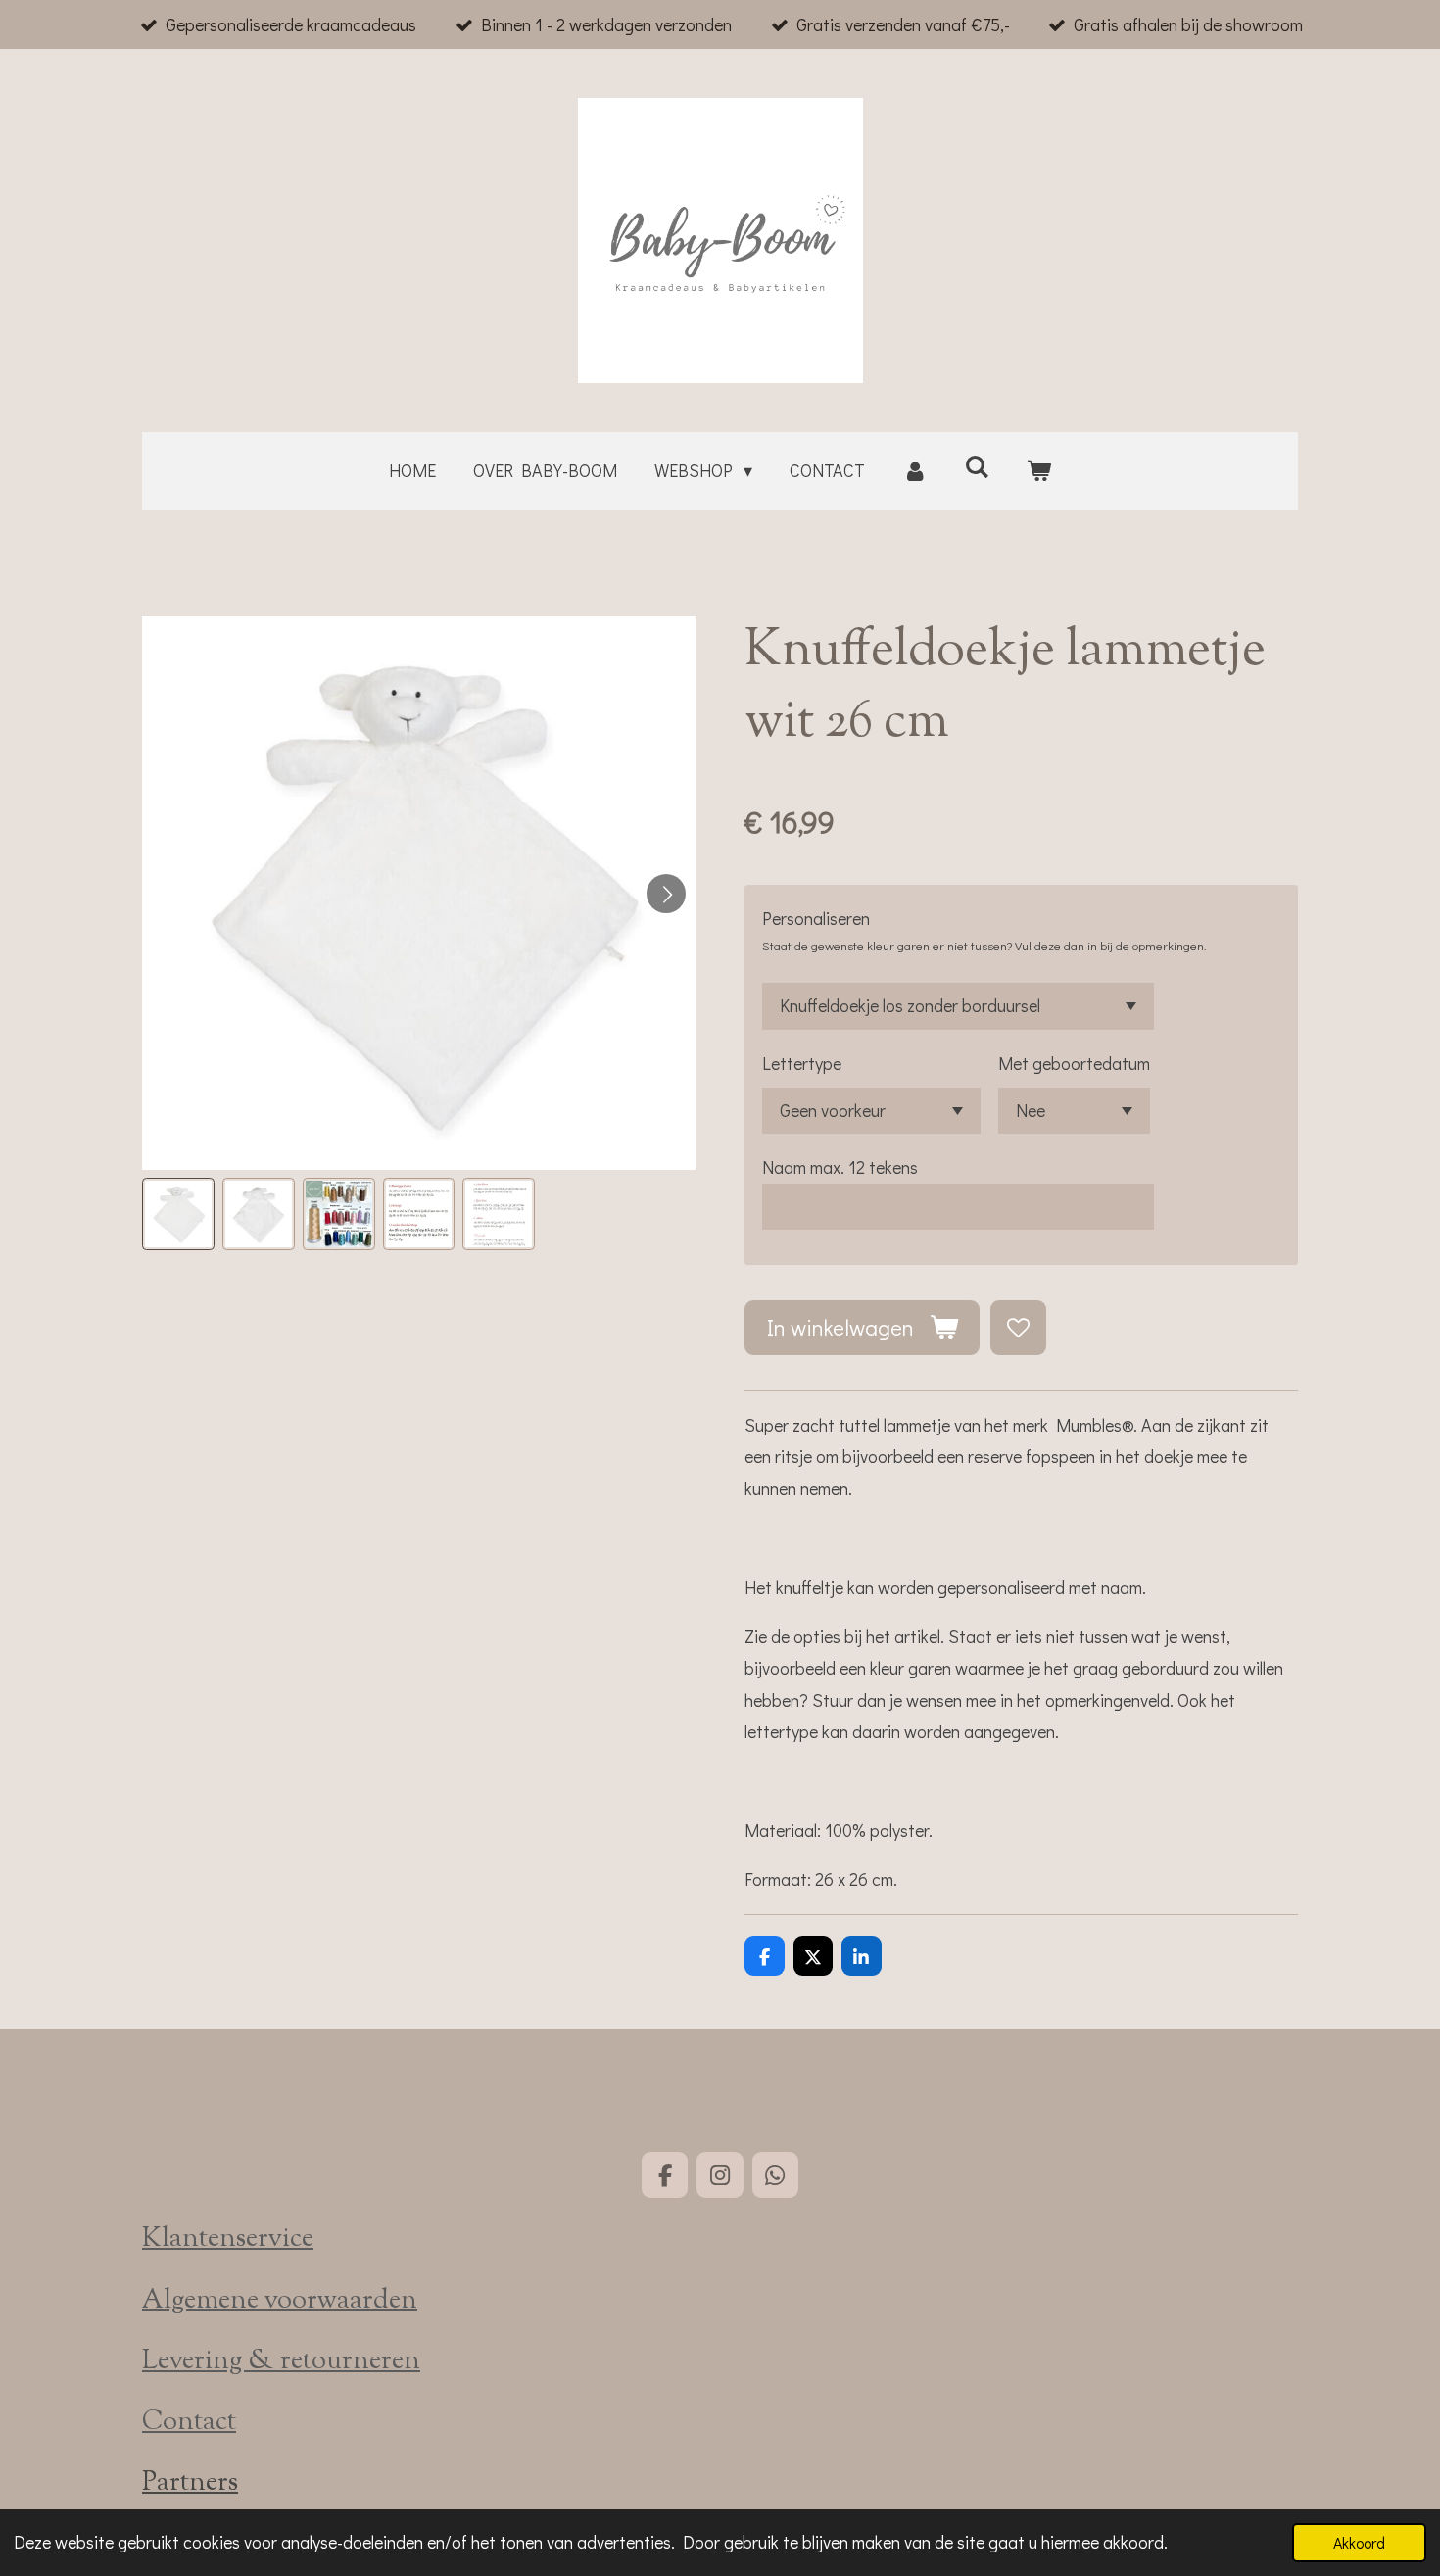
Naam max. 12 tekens (840, 1167)
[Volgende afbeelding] (666, 894)
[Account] (914, 470)
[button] (178, 1214)
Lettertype (802, 1063)
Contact (189, 2423)
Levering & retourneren (281, 2362)
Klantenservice (228, 2239)
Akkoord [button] (1359, 2542)
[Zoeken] (977, 466)
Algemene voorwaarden (280, 2301)
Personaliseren (816, 918)
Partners (190, 2483)
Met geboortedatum (1074, 1063)
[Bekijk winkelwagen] (1039, 470)
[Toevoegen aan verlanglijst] (1018, 1328)
